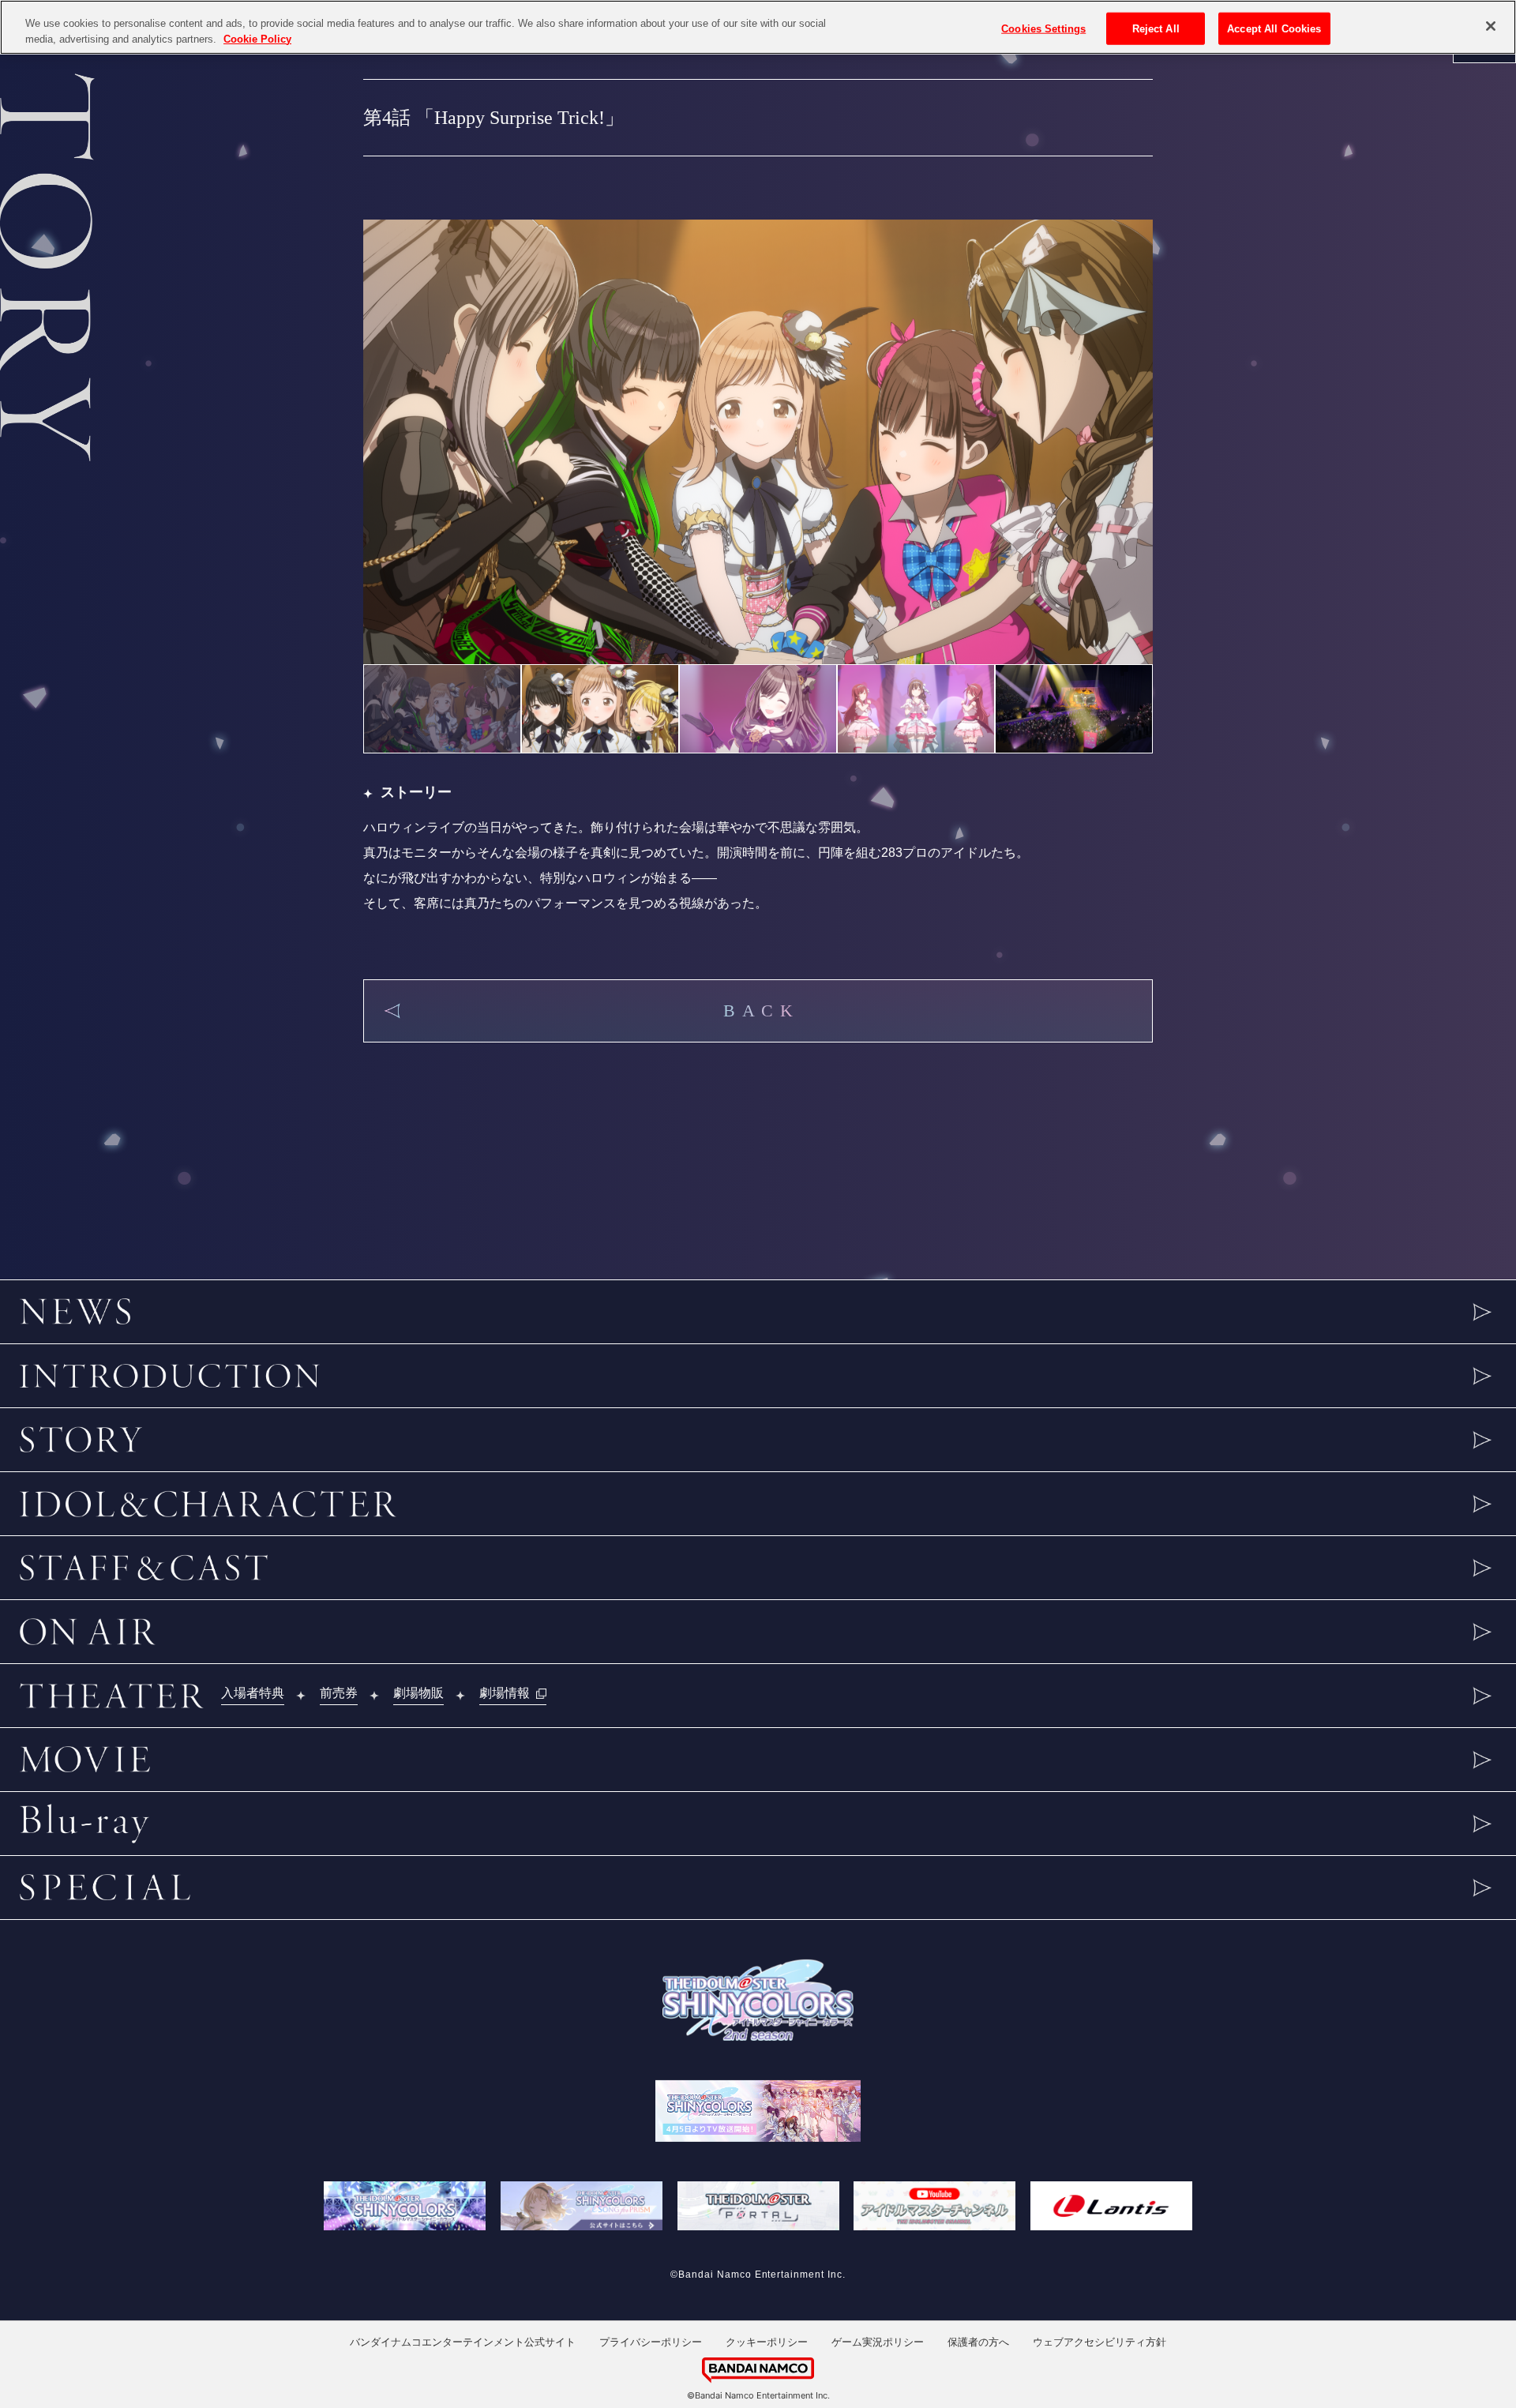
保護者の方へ (978, 2342)
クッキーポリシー (767, 2342)
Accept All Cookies (1274, 28)
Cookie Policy (257, 39)
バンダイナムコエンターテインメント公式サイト (463, 2342)
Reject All (1156, 28)
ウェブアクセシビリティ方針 (1099, 2342)
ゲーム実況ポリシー (878, 2342)
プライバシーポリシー (651, 2342)
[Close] (1491, 26)
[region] (758, 27)
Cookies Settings (1043, 28)
